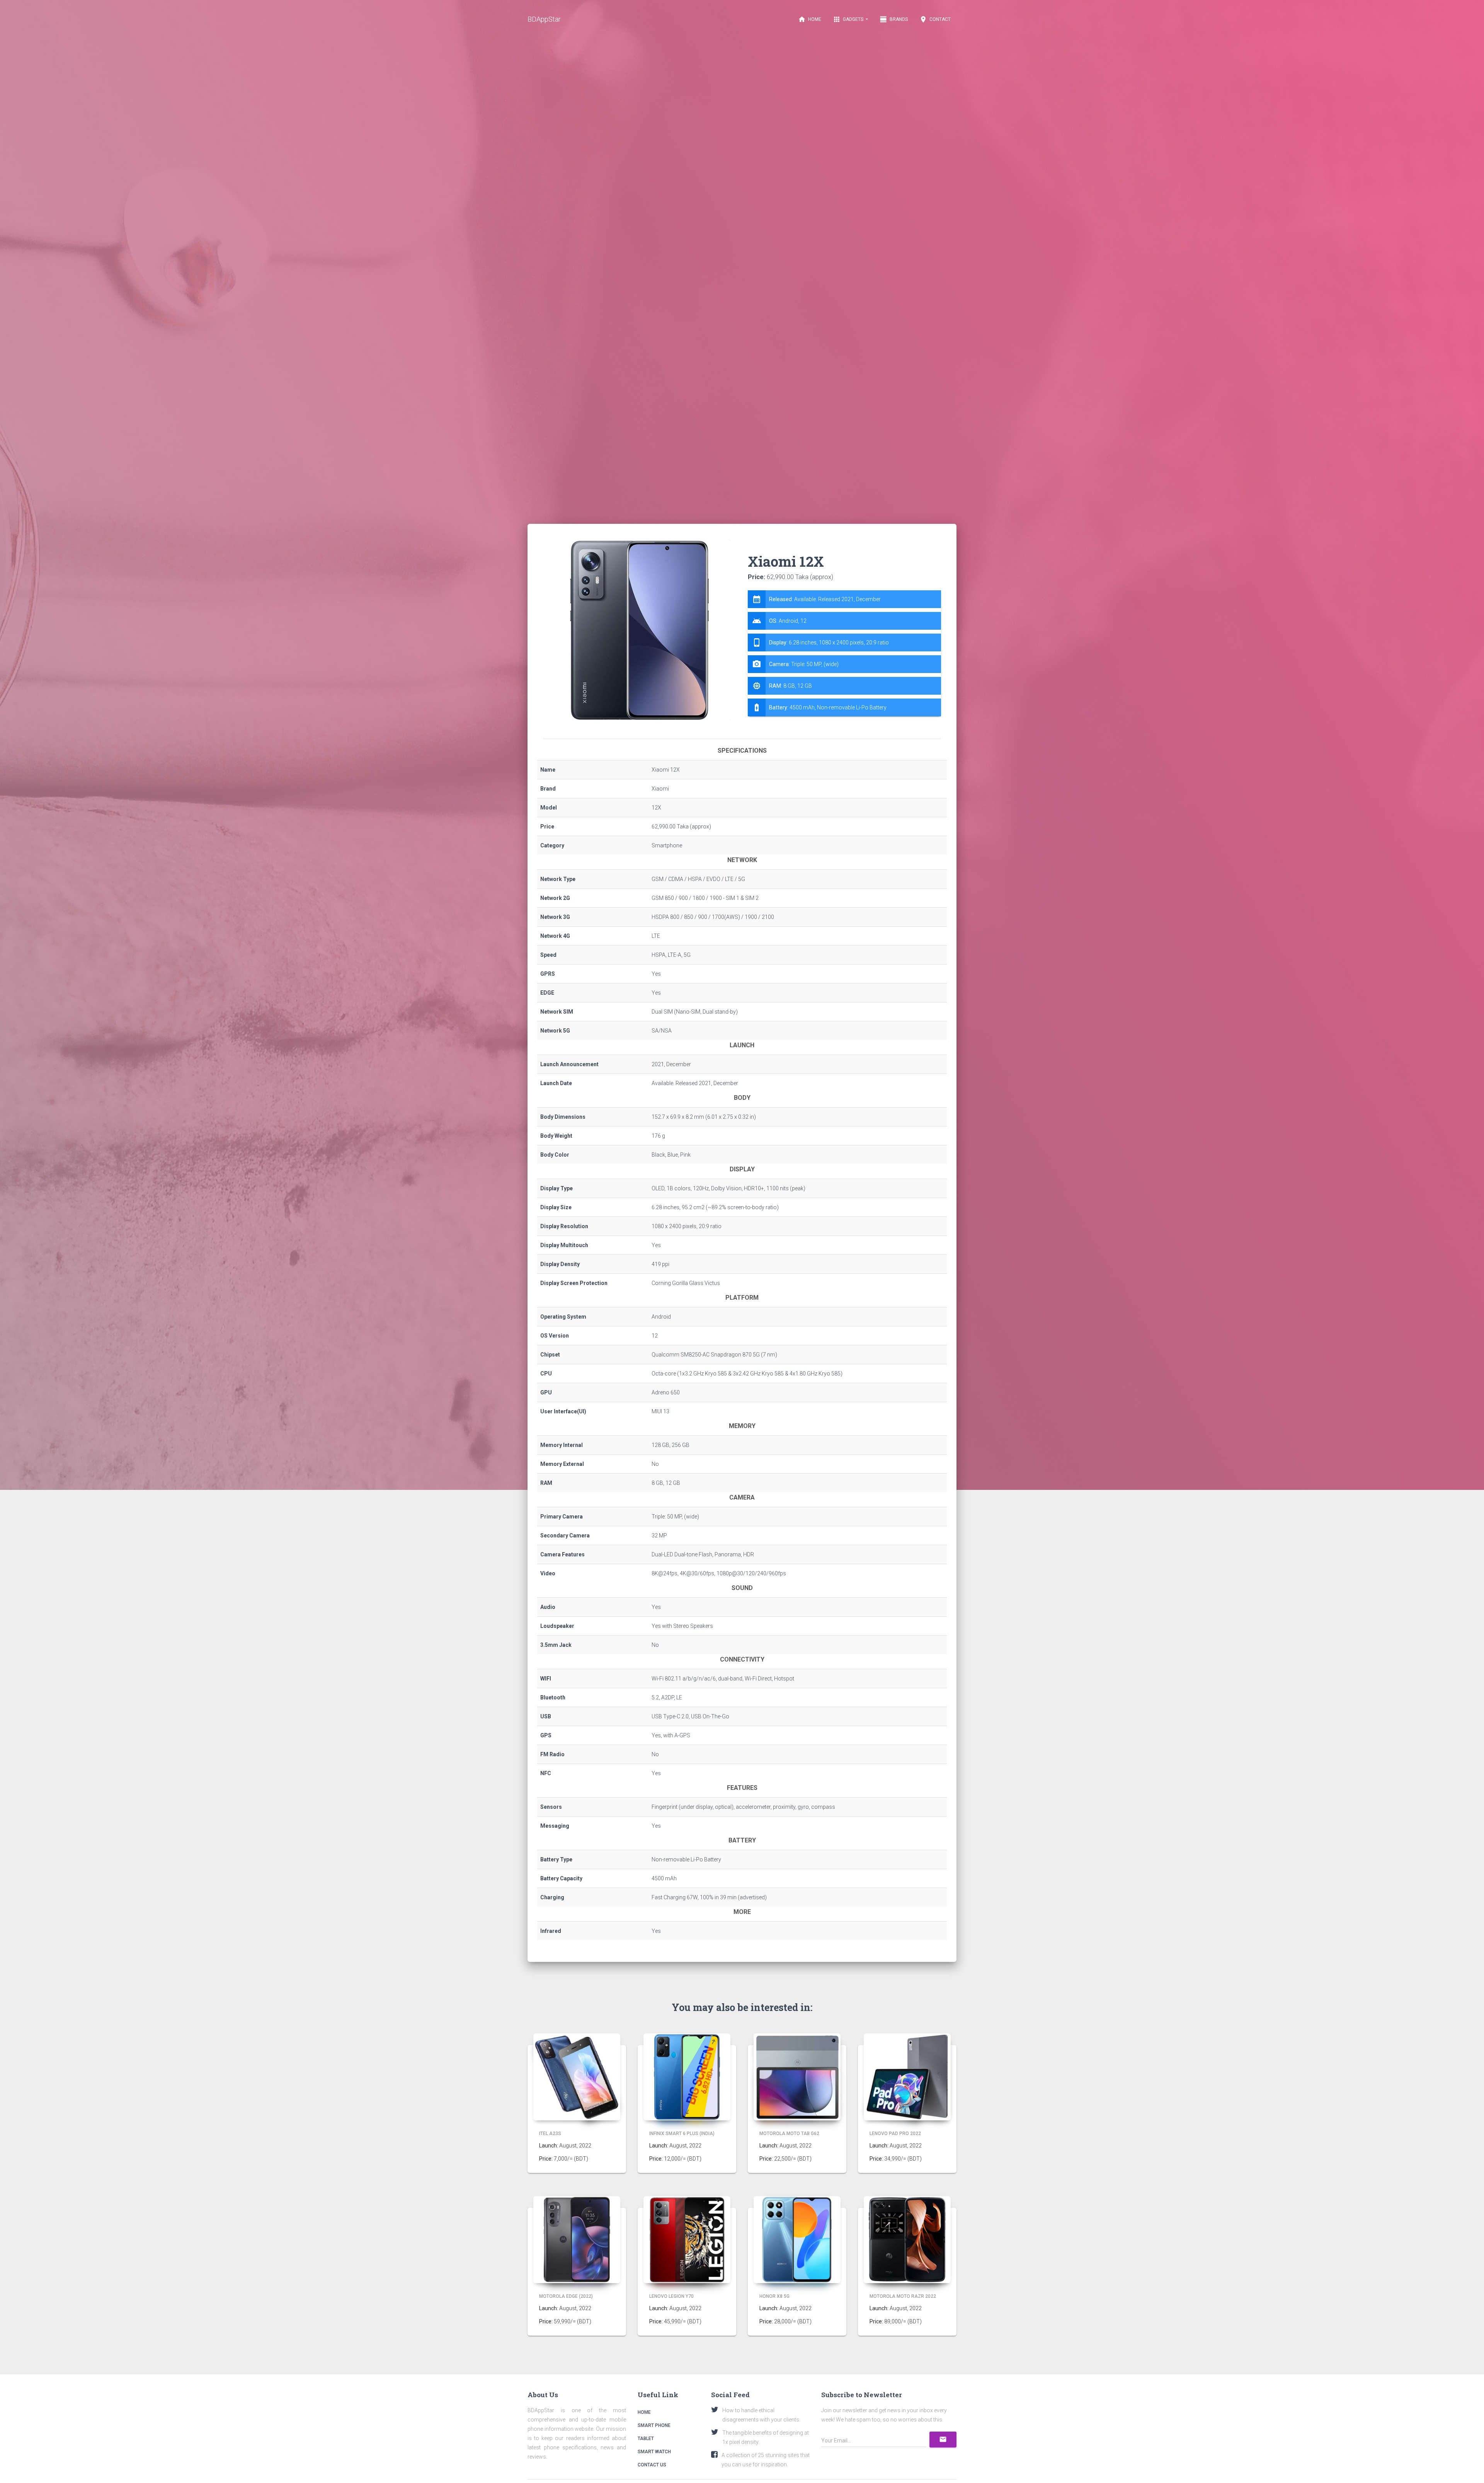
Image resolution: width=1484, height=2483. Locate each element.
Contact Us (652, 2465)
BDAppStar (544, 19)
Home (810, 19)
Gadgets (849, 19)
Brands (894, 19)
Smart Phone (654, 2425)
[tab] (844, 653)
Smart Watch (654, 2452)
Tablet (646, 2439)
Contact (935, 19)
